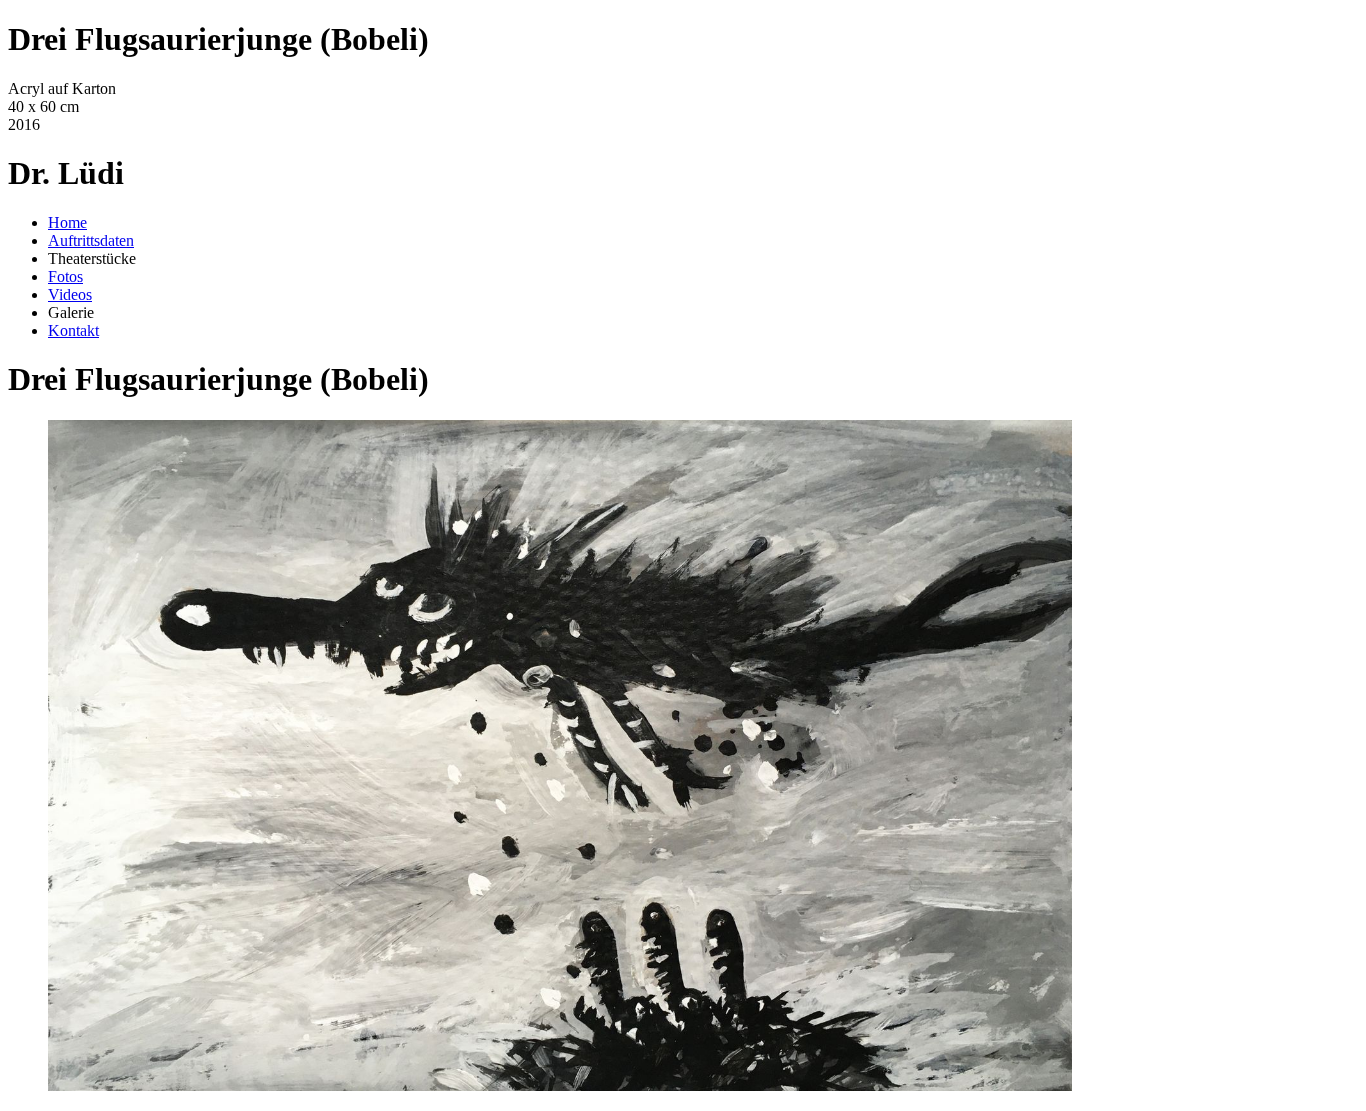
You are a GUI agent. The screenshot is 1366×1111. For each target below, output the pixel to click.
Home (67, 222)
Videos (70, 294)
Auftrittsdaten (91, 240)
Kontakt (73, 330)
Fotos (65, 276)
